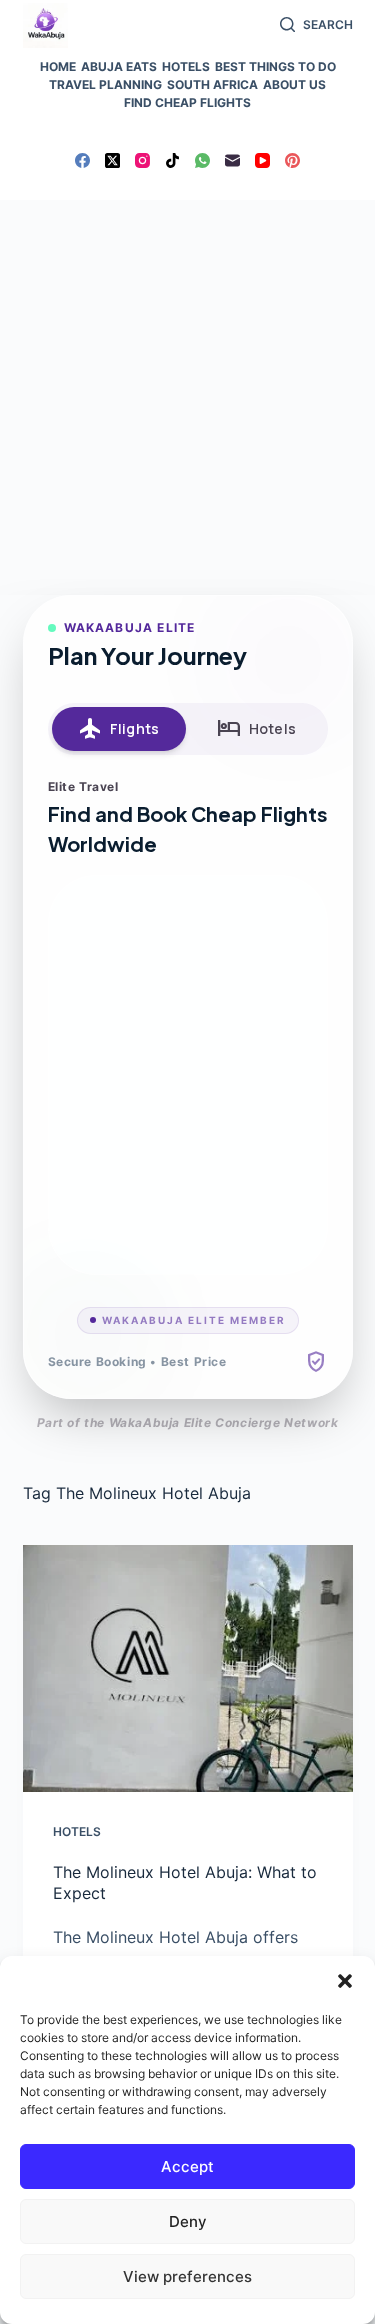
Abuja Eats (119, 66)
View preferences (187, 2276)
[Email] (232, 160)
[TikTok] (172, 160)
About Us (294, 84)
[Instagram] (142, 160)
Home (58, 66)
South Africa (212, 84)
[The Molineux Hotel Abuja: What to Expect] (188, 1669)
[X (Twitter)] (112, 160)
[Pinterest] (292, 160)
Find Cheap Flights (187, 102)
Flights (118, 729)
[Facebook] (82, 160)
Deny (188, 2221)
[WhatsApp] (202, 160)
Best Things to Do (275, 66)
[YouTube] (262, 160)
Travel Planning (105, 84)
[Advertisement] (187, 397)
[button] (345, 1981)
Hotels (186, 66)
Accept (187, 2166)
